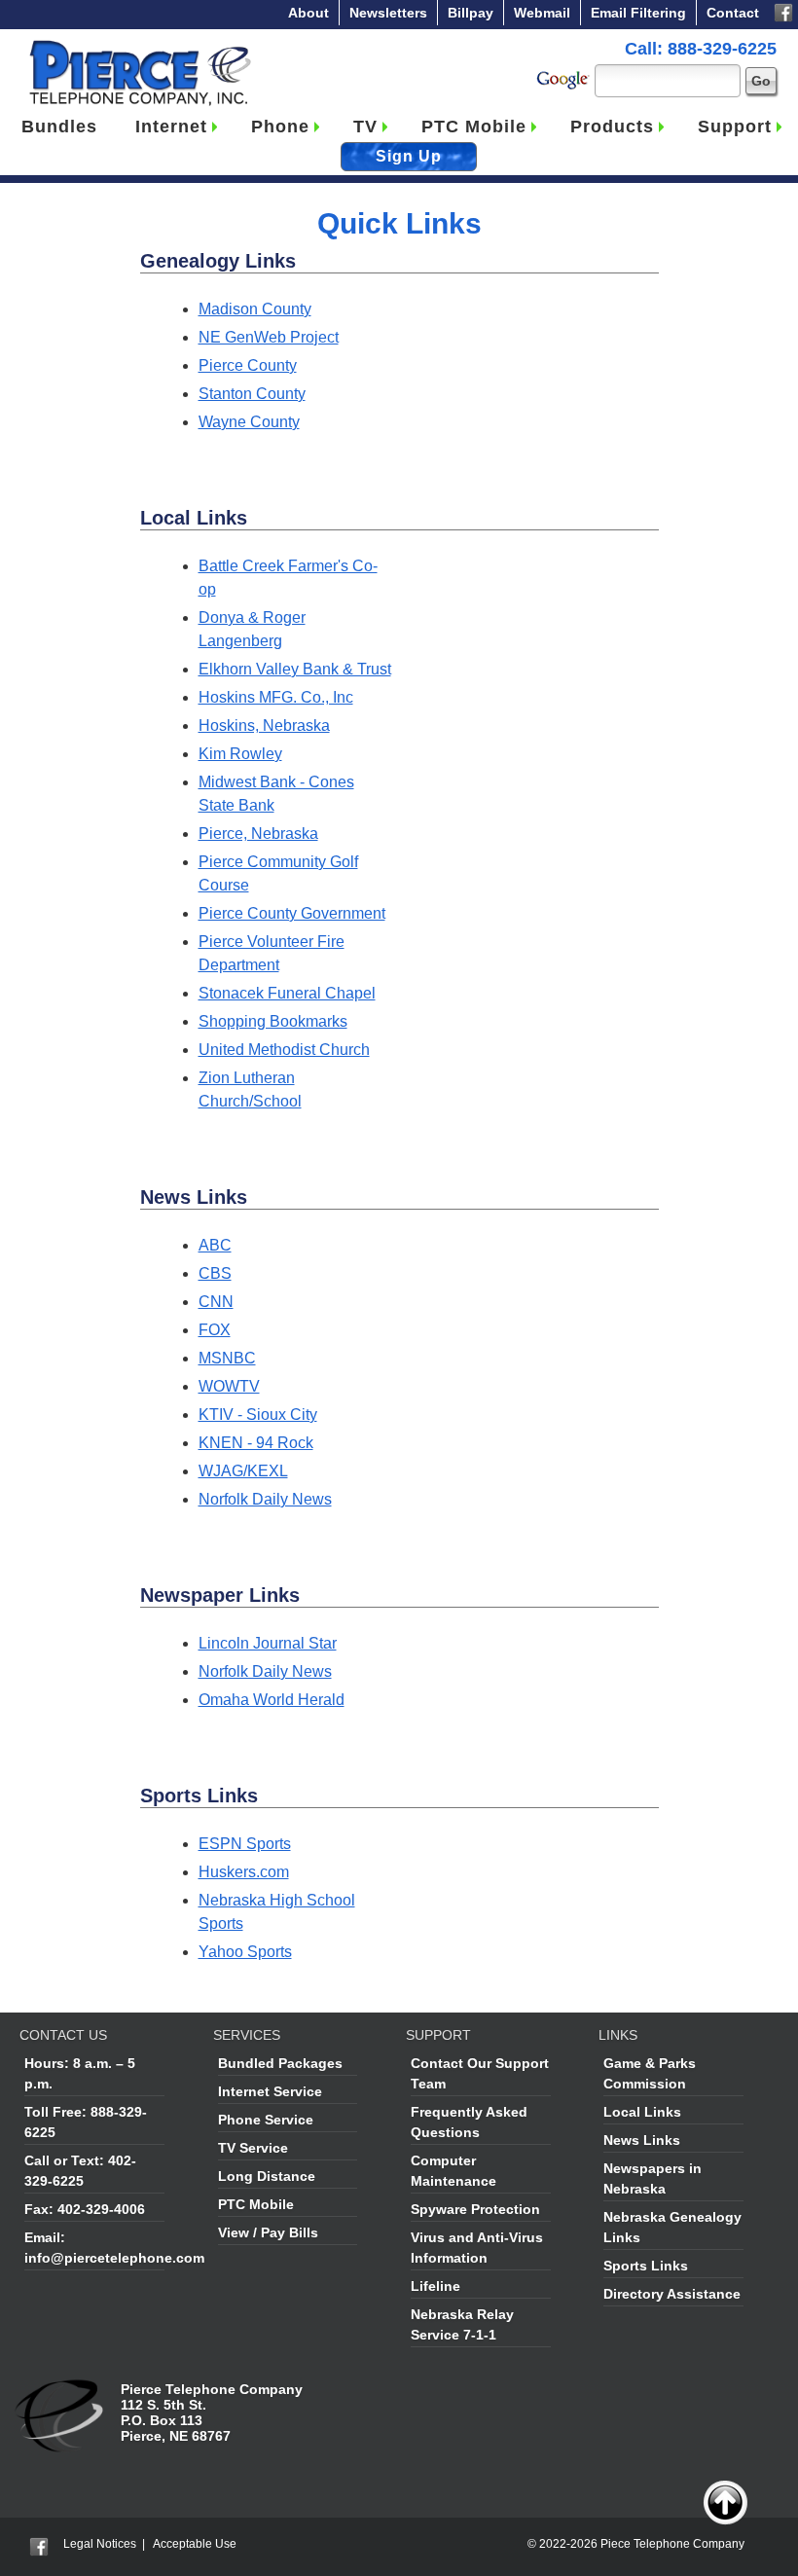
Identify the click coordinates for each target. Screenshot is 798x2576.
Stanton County (252, 394)
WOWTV (229, 1386)
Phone (280, 127)
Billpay (471, 13)
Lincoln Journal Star (268, 1643)
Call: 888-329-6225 (701, 49)
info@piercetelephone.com (114, 2258)
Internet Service (270, 2091)
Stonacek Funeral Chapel (287, 993)
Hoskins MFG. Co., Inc (276, 697)
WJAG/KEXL (243, 1471)
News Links (642, 2140)
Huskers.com (244, 1872)
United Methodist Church (284, 1050)
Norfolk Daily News (265, 1499)
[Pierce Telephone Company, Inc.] (139, 44)
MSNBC (227, 1358)
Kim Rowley (240, 754)
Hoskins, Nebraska (264, 726)
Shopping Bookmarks (273, 1021)
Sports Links (646, 2266)
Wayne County (249, 422)
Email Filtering (638, 13)
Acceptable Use (195, 2544)
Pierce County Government (292, 913)
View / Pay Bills (268, 2232)
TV (365, 127)
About (308, 13)
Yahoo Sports (245, 1952)
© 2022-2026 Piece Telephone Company (636, 2544)
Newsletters (388, 13)
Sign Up (409, 156)
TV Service (253, 2148)
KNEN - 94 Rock (256, 1443)
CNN (216, 1302)
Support (735, 127)
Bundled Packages (280, 2063)
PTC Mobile (474, 127)
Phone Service (266, 2120)
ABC (215, 1245)
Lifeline (435, 2286)
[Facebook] (783, 11)
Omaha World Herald (272, 1700)
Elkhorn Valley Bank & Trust (295, 669)
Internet (171, 127)
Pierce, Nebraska (258, 834)
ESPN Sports (245, 1844)
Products (612, 127)
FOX (215, 1330)
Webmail (542, 13)
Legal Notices (100, 2544)
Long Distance (267, 2176)
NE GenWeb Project (269, 337)
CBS (215, 1273)
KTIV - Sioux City (258, 1415)
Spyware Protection (475, 2209)
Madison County (255, 309)
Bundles (59, 127)
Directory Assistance (672, 2294)
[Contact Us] (61, 2389)
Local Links (642, 2112)
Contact (733, 13)
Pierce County (248, 365)
